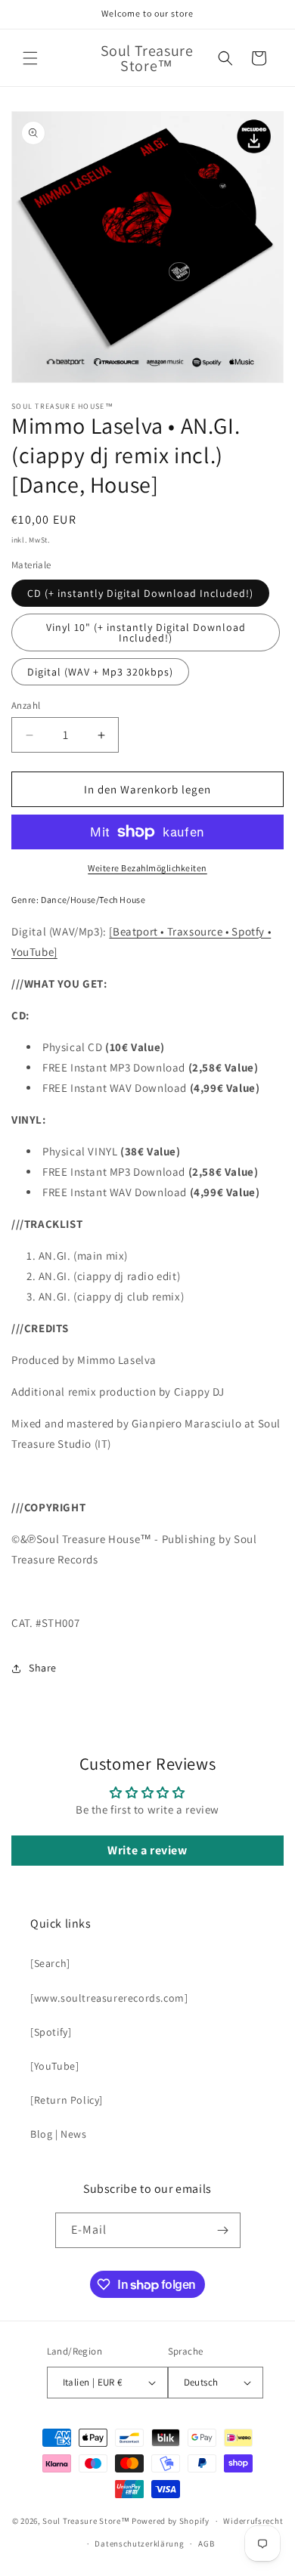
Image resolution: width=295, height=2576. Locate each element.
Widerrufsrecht (253, 2521)
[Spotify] (51, 2032)
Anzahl (26, 705)
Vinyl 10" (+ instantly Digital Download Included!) (146, 632)
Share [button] (43, 1668)
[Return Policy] (67, 2100)
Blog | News (59, 2134)
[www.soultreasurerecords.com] (109, 1998)
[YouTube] (54, 2066)
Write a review (147, 1850)
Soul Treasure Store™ (86, 2521)
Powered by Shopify (171, 2521)
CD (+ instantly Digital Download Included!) (140, 593)
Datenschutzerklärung (139, 2544)
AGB (206, 2544)
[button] (30, 58)
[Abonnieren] (223, 2230)
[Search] (50, 1963)
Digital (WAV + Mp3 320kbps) (100, 672)
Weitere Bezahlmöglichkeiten (147, 868)
